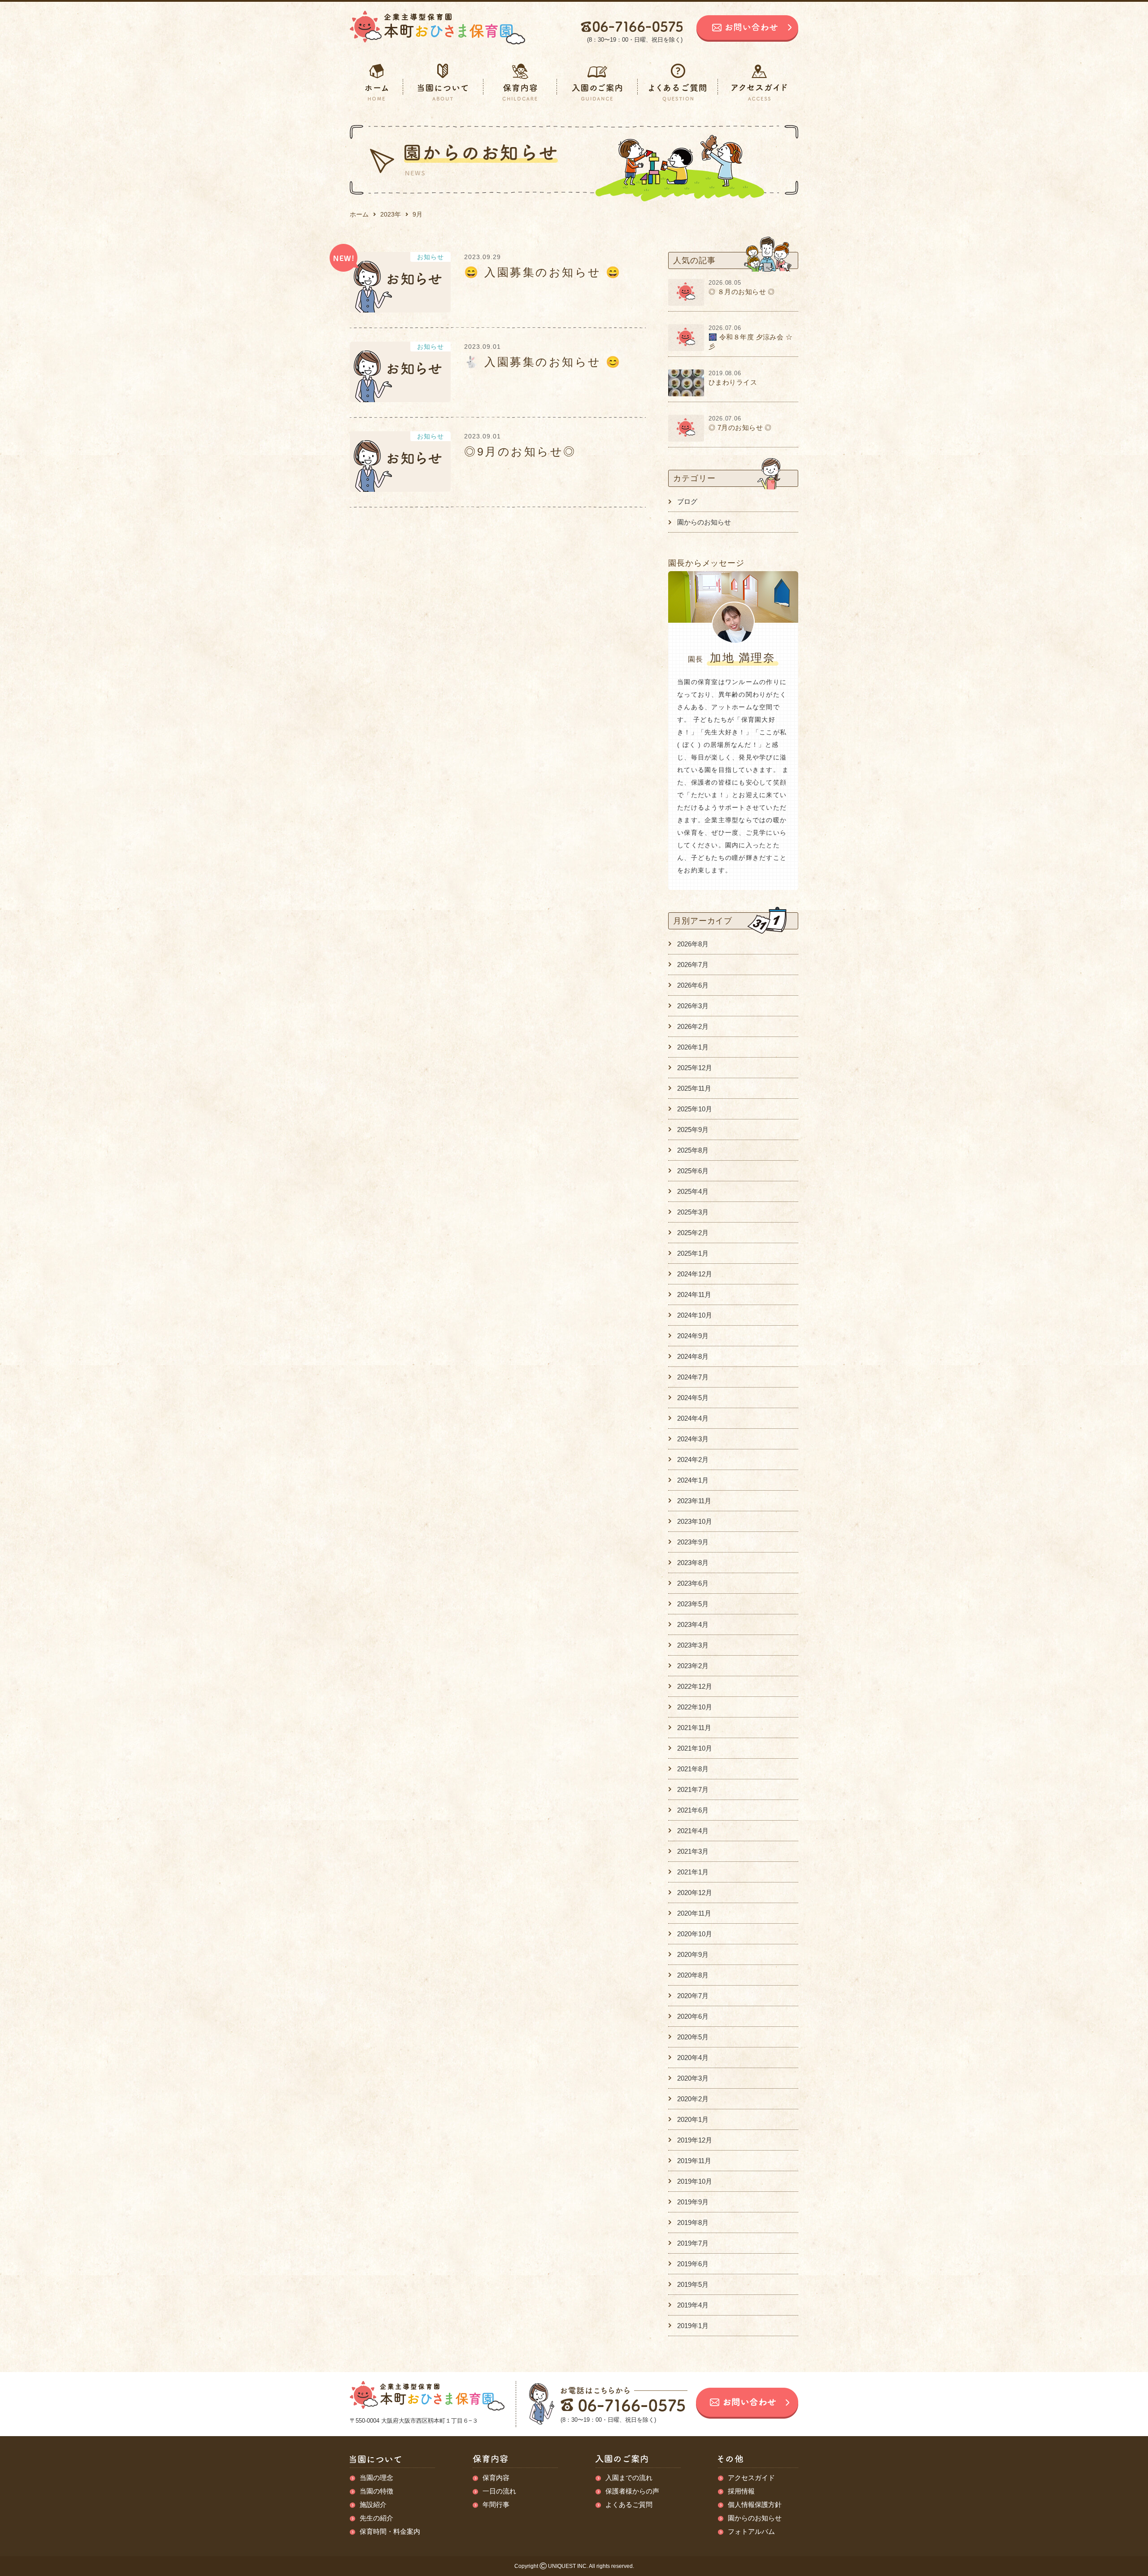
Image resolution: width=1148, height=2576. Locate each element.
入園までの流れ (629, 2478)
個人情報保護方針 (755, 2504)
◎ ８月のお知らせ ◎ (742, 292)
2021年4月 (693, 1831)
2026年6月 (693, 985)
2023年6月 (693, 1583)
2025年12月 (695, 1068)
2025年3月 (693, 1212)
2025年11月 (694, 1088)
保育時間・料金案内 (390, 2531)
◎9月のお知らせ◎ (520, 451)
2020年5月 (693, 2037)
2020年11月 (694, 1913)
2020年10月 (695, 1934)
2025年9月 (693, 1130)
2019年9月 (693, 2202)
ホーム (359, 214)
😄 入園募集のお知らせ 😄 (543, 272)
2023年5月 (693, 1604)
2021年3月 (693, 1851)
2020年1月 (693, 2119)
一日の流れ (499, 2491)
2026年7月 (693, 965)
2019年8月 (693, 2223)
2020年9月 (693, 1954)
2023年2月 (693, 1666)
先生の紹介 (376, 2518)
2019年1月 (693, 2326)
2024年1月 (693, 1480)
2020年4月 (693, 2058)
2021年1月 (693, 1872)
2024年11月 (694, 1295)
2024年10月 (695, 1315)
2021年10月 (695, 1748)
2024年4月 (693, 1418)
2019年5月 (693, 2284)
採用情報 (741, 2491)
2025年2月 (693, 1233)
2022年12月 (695, 1686)
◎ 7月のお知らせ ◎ (740, 427)
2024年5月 (693, 1398)
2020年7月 (693, 1996)
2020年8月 (693, 1975)
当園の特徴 (376, 2491)
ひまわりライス (733, 382)
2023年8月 (693, 1563)
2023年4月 (693, 1624)
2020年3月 (693, 2078)
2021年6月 (693, 1810)
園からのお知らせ (704, 522)
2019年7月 (693, 2243)
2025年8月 (693, 1150)
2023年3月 (693, 1645)
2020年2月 (693, 2099)
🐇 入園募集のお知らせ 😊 (543, 362)
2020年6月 (693, 2016)
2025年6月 (693, 1171)
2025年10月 (695, 1109)
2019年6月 (693, 2264)
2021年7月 (693, 1789)
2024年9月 (693, 1336)
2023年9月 (693, 1542)
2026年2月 (693, 1026)
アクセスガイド (751, 2478)
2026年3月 (693, 1006)
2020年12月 (695, 1893)
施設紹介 (373, 2504)
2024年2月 (693, 1459)
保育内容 (496, 2478)
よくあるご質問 (629, 2504)
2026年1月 (693, 1047)
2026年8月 (693, 944)
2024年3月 (693, 1439)
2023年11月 (694, 1501)
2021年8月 (693, 1769)
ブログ (687, 501)
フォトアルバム (751, 2531)
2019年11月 (694, 2161)
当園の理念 (376, 2478)
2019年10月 (695, 2181)
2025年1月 (693, 1253)
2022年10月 (695, 1707)
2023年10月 (695, 1521)
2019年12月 (695, 2140)
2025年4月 (693, 1191)
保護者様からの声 (632, 2491)
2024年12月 (695, 1274)
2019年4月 (693, 2305)
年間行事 (496, 2504)
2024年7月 (693, 1377)
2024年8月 (693, 1356)
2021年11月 (694, 1728)
